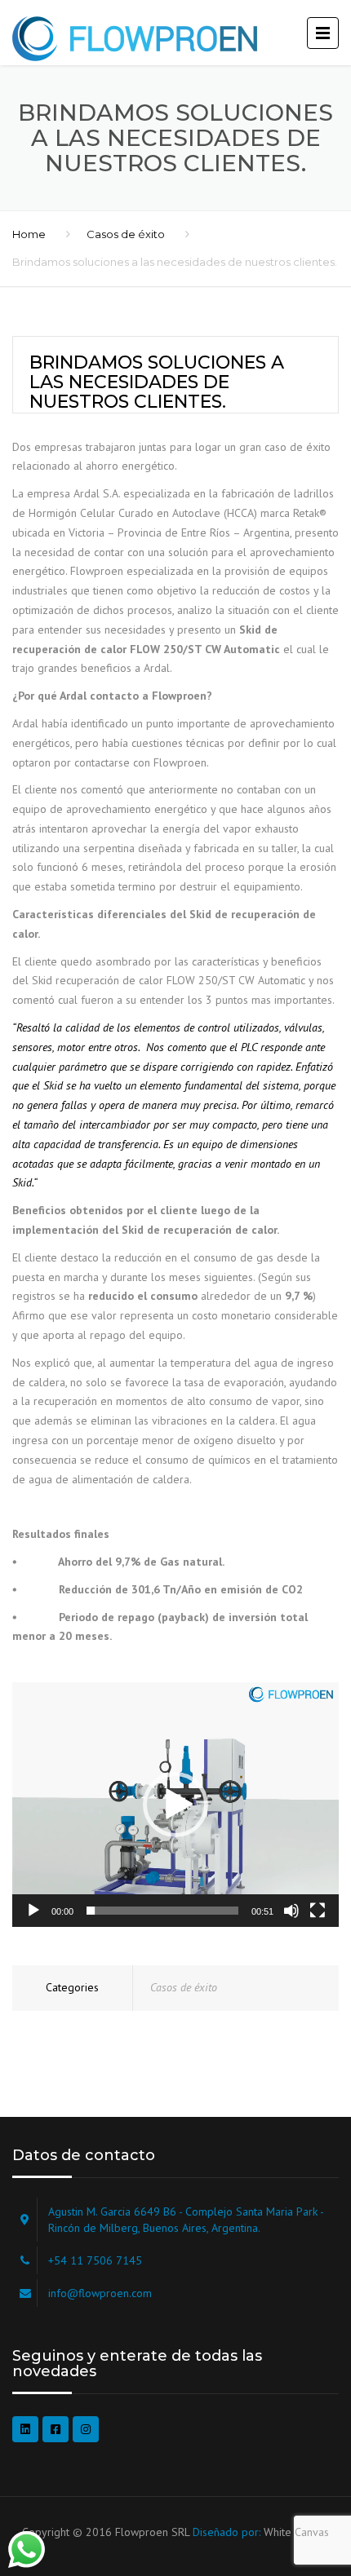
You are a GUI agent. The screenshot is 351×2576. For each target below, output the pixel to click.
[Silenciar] (291, 1911)
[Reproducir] (33, 1911)
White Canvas (296, 2532)
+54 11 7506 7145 (95, 2260)
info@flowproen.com (100, 2293)
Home (29, 234)
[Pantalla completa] (318, 1911)
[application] (175, 1805)
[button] (175, 1805)
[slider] (162, 1911)
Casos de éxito (126, 234)
